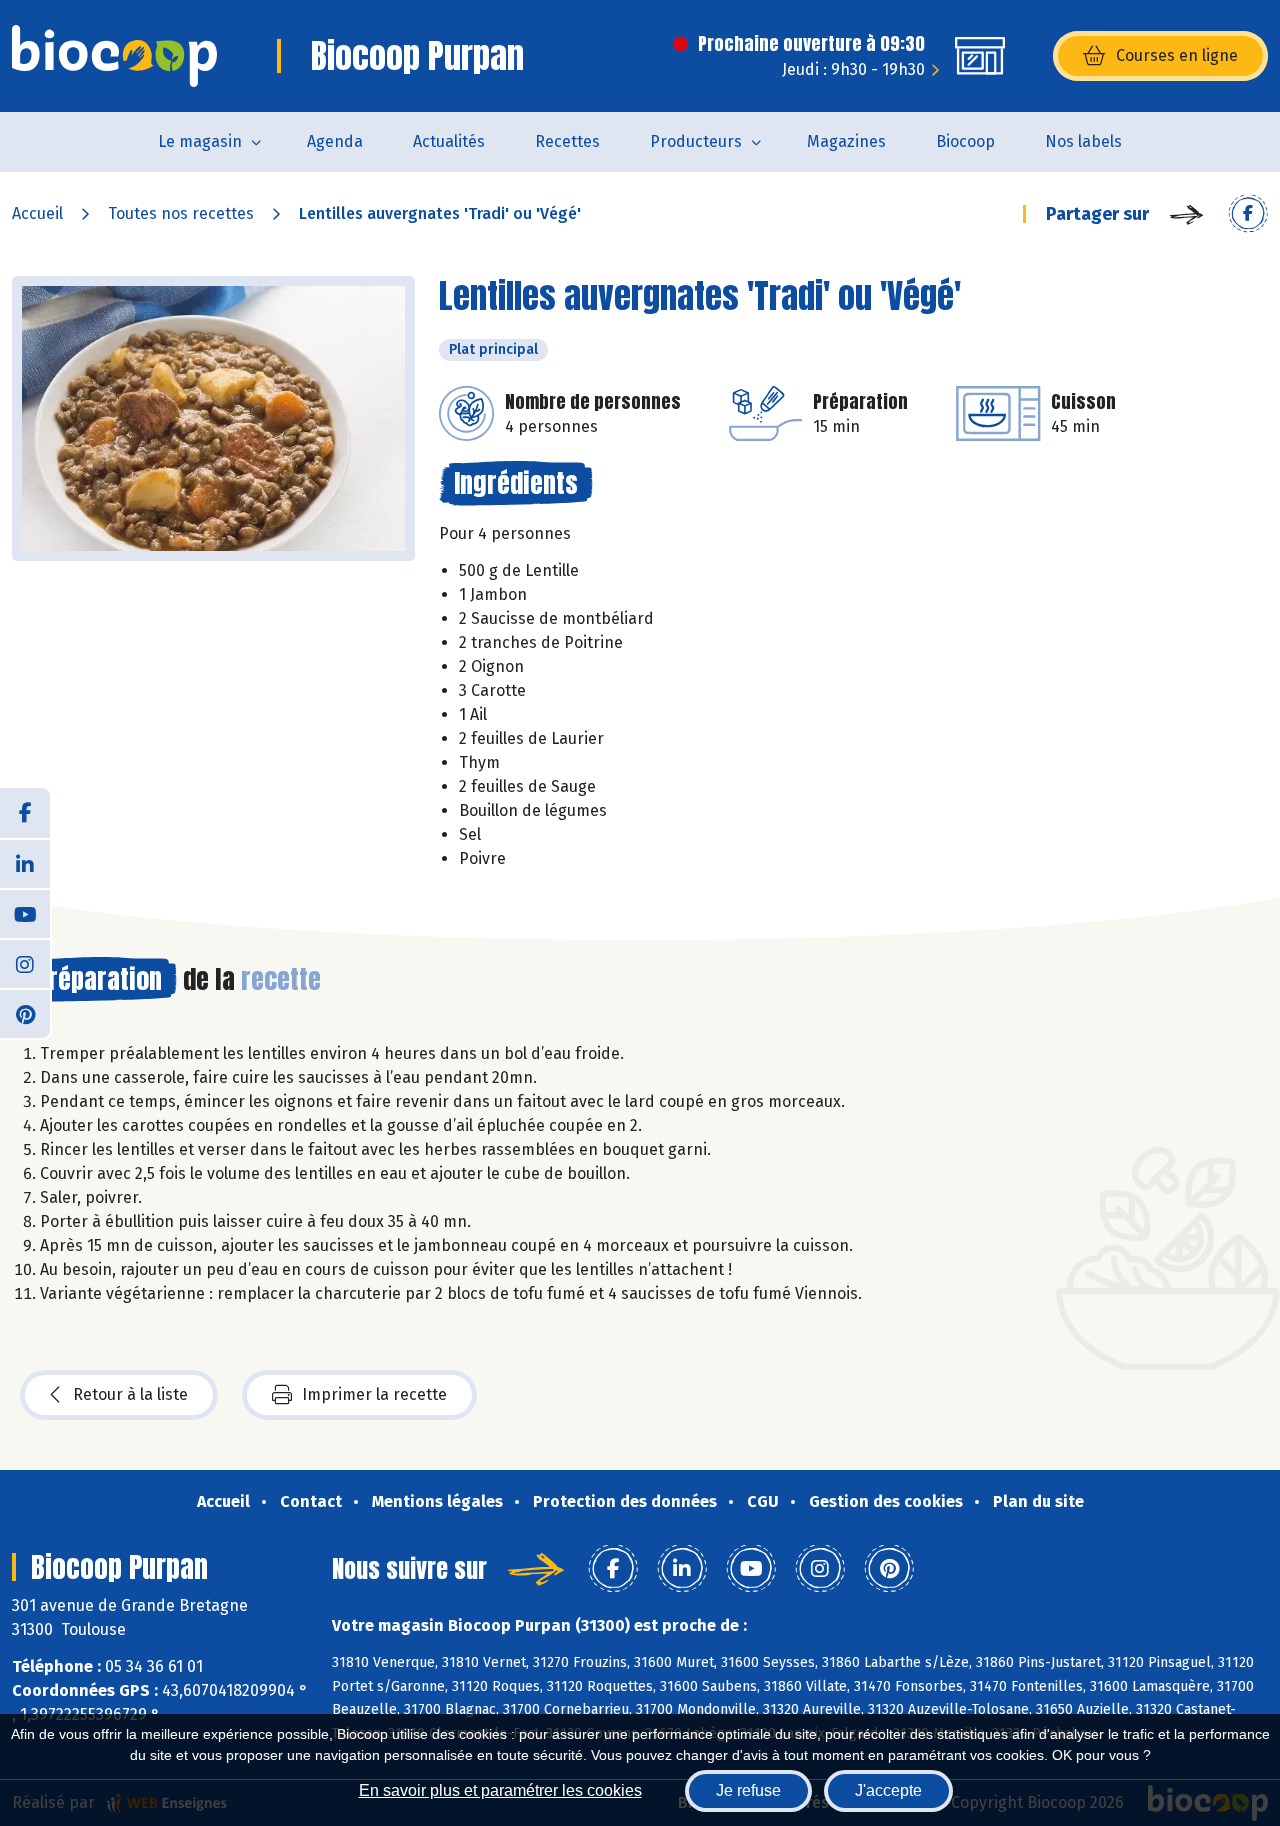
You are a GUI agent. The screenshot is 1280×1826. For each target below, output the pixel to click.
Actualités (449, 141)
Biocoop (965, 141)
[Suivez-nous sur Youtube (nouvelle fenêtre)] (25, 913)
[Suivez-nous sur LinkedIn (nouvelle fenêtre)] (25, 863)
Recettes (567, 141)
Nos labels (1083, 141)
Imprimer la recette (374, 1394)
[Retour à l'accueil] (114, 56)
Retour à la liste (130, 1394)
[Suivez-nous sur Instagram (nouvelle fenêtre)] (25, 963)
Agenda (335, 141)
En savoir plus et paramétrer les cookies (500, 1790)
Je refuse (748, 1790)
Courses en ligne (1177, 55)
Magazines (846, 141)
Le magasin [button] (200, 141)
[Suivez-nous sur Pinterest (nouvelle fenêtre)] (25, 1013)
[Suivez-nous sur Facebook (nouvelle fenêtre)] (25, 813)
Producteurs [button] (696, 141)
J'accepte (888, 1790)
